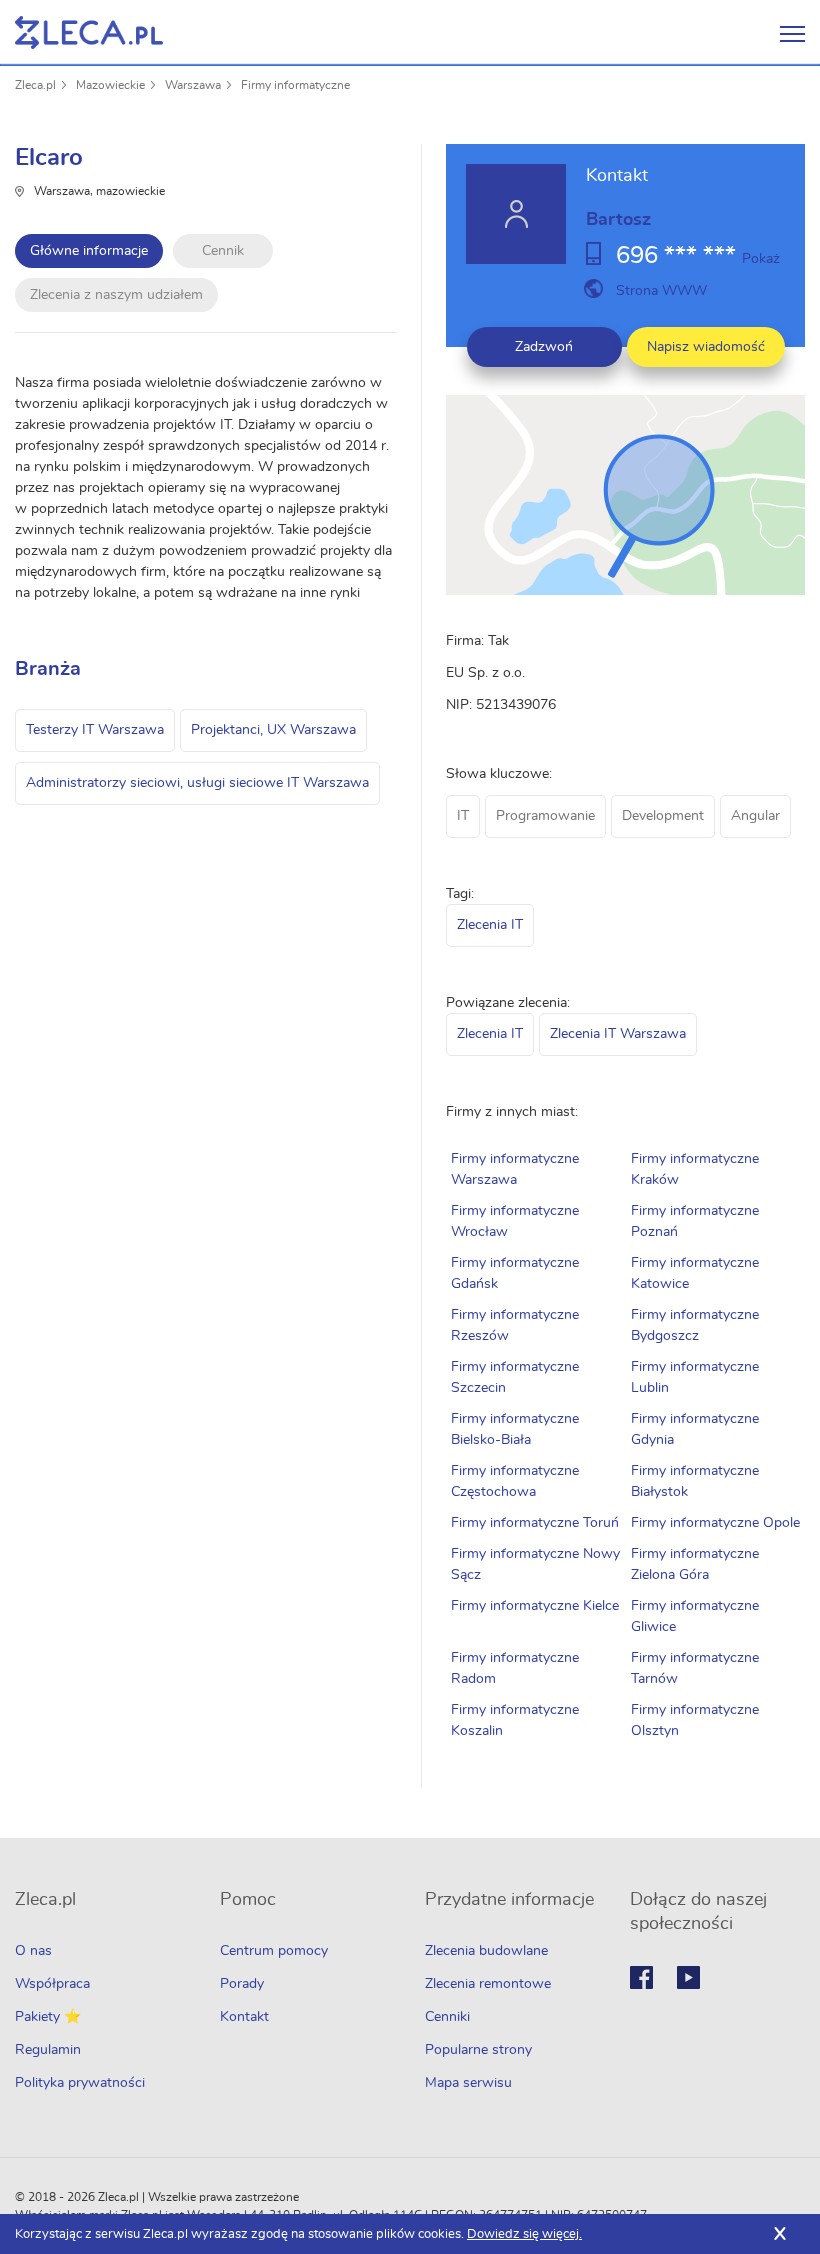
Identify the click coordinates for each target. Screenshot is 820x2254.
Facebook (641, 1977)
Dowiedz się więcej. (524, 2234)
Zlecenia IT (490, 925)
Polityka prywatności (80, 2083)
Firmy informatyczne (295, 85)
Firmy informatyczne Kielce (535, 1606)
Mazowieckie (110, 85)
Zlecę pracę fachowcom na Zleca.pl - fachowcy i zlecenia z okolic (89, 32)
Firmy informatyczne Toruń (535, 1523)
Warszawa (193, 85)
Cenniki (447, 2017)
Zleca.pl (35, 85)
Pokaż (761, 259)
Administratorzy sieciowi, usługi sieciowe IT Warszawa (197, 783)
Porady (242, 1984)
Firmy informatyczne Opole (715, 1523)
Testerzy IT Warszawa (95, 730)
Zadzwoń (544, 347)
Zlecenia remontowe (488, 1984)
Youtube (688, 1977)
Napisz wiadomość (706, 347)
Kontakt (244, 2017)
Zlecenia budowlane (486, 1951)
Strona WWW (661, 291)
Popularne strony (478, 2050)
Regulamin (48, 2050)
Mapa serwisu (468, 2083)
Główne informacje (89, 251)
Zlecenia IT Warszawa (618, 1034)
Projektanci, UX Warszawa (273, 730)
